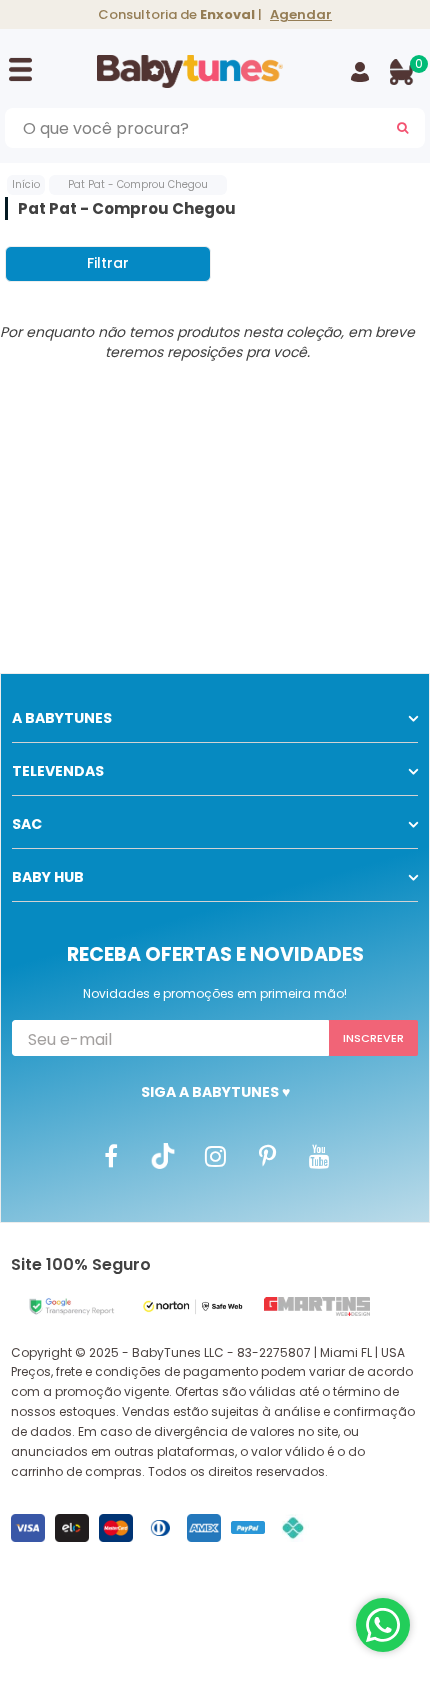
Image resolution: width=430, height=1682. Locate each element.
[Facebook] (111, 1155)
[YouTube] (319, 1155)
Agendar (301, 14)
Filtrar (108, 263)
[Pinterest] (267, 1155)
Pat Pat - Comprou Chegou (138, 184)
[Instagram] (215, 1155)
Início (26, 184)
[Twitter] (163, 1155)
